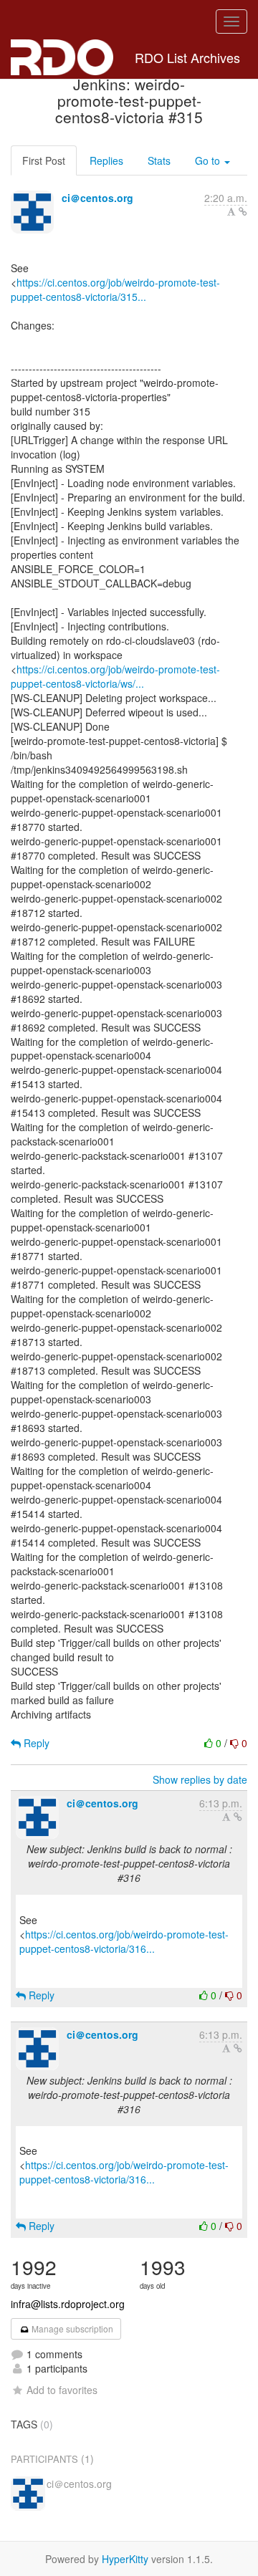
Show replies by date (200, 1779)
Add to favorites (62, 2390)
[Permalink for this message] (243, 211)
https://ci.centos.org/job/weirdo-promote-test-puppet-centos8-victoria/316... (124, 1941)
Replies (106, 160)
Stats (159, 160)
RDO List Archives (187, 57)
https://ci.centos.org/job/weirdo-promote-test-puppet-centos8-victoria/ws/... (115, 676)
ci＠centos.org (97, 198)
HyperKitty (125, 2559)
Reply (35, 1743)
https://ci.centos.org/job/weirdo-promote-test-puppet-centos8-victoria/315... (115, 289)
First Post (44, 160)
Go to (209, 160)
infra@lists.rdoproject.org (68, 2304)
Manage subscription (71, 2329)
